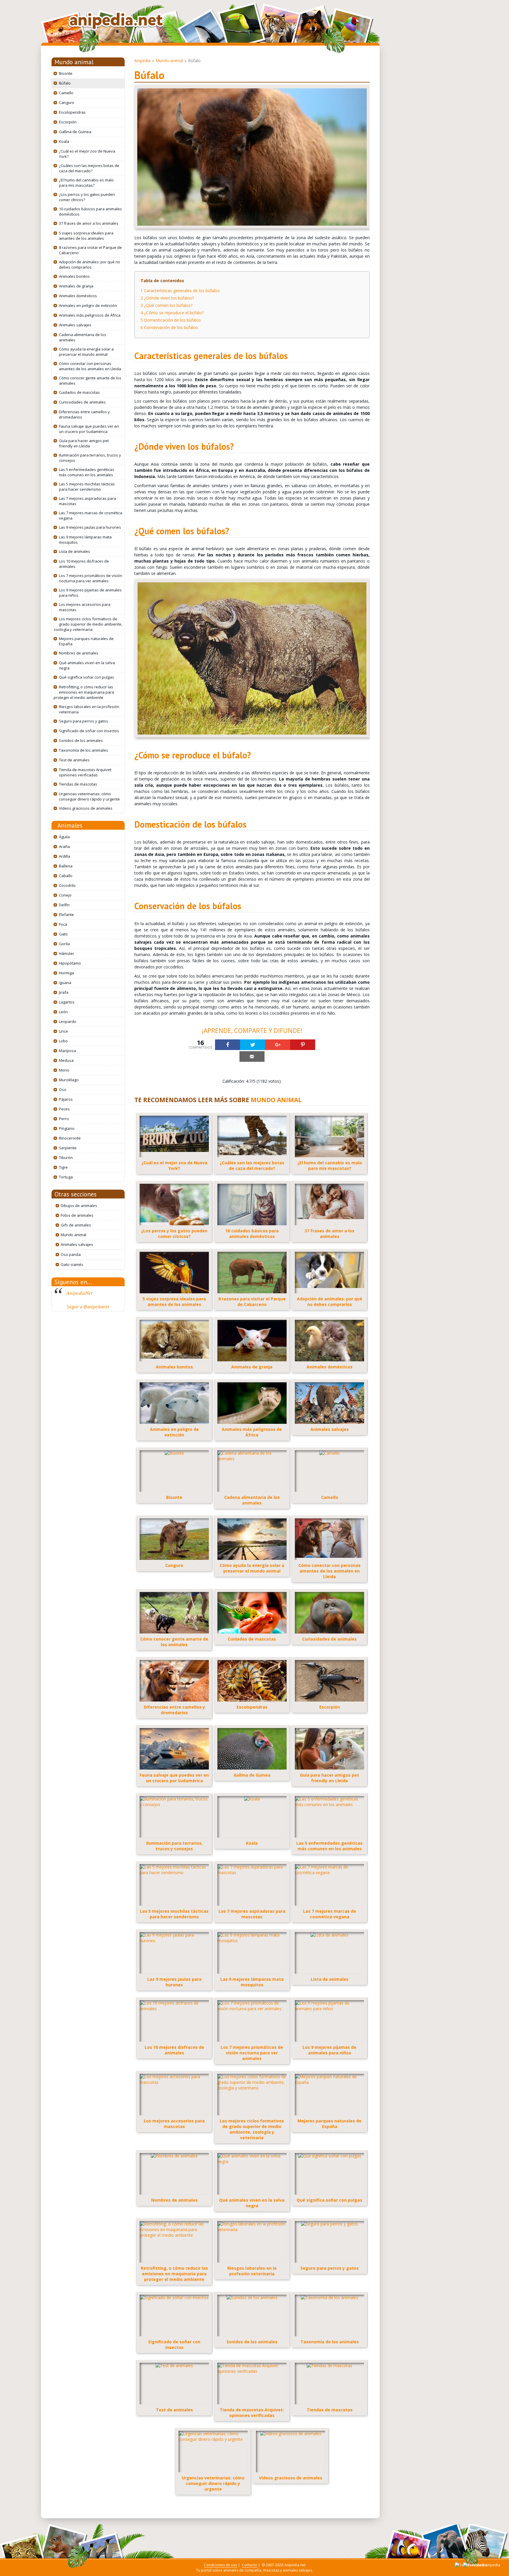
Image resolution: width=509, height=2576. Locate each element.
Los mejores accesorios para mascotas (85, 607)
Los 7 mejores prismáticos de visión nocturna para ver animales (91, 578)
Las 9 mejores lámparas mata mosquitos (85, 540)
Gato (63, 934)
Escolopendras (72, 112)
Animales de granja (76, 286)
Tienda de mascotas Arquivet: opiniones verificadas (85, 772)
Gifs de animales (76, 1225)
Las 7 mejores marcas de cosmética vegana (91, 515)
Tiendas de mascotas (78, 784)
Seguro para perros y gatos (84, 721)
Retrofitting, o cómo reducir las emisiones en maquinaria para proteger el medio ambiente (84, 692)
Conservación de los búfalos (169, 327)
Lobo (63, 1041)
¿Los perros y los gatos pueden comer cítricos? (87, 197)
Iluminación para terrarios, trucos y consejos (90, 458)
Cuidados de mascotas (79, 392)
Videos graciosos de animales (86, 808)
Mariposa (67, 1051)
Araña (64, 846)
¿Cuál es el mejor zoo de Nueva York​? (87, 154)
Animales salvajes (75, 325)
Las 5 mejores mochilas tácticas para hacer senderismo (87, 487)
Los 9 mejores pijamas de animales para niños (90, 593)
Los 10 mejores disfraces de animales (84, 564)
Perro (64, 1119)
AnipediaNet (79, 1293)
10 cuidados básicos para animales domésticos (90, 211)
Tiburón (66, 1158)
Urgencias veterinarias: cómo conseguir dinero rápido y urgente (89, 796)
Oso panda (71, 1254)
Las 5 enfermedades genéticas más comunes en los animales (87, 472)
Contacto (249, 2565)
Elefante (66, 915)
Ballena (66, 866)
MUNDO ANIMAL (276, 1100)
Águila (64, 837)
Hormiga (66, 973)
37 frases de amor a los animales (89, 223)
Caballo (66, 876)
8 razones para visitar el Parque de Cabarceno (90, 250)
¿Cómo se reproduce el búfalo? (172, 313)
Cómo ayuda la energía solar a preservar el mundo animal (86, 352)
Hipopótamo (70, 963)
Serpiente (68, 1148)
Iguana (65, 983)
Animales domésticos (78, 296)
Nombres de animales (79, 653)
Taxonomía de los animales (84, 750)
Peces (64, 1109)
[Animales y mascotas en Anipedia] (116, 21)
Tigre (63, 1167)
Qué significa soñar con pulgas (86, 677)
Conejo (65, 895)
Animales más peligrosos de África (90, 315)
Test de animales (74, 760)
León (63, 1012)
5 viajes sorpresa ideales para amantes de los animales (86, 236)
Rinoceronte (70, 1138)
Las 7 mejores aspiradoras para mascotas (87, 501)
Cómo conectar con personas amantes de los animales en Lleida (90, 366)
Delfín (64, 905)
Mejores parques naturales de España (86, 641)
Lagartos (67, 1002)
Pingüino (67, 1128)
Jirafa (64, 992)
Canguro (67, 102)
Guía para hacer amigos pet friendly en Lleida (84, 443)
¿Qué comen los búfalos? (166, 305)
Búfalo (65, 83)
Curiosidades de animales (82, 402)
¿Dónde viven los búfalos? (167, 298)
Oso (63, 1089)
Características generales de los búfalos (180, 291)
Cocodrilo (67, 885)
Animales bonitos (74, 276)
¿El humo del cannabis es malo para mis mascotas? (86, 183)
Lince (63, 1031)
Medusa (66, 1060)
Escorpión (68, 122)
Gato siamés (72, 1264)
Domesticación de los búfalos (171, 320)
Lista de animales (75, 551)
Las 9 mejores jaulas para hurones (90, 527)
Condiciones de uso (220, 2565)
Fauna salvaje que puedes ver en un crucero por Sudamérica (89, 429)
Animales (70, 825)
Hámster (67, 953)
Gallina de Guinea (75, 132)
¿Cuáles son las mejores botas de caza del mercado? (89, 168)
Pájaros (66, 1099)
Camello (66, 93)
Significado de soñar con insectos (89, 731)
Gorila (64, 944)
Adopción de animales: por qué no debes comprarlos (90, 264)
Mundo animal (74, 62)
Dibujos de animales (79, 1206)
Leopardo (68, 1021)
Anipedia (142, 61)
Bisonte (66, 73)
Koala (64, 141)
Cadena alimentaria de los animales (82, 337)
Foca (63, 924)
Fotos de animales (77, 1215)
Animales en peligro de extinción (88, 305)
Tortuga (66, 1177)
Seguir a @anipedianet (88, 1307)
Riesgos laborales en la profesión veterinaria (89, 709)
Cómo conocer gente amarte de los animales (90, 381)
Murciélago (69, 1080)
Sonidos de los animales (81, 740)
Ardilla (65, 856)
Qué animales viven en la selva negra (87, 665)
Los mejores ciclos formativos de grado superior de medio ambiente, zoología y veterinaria (88, 624)
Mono (64, 1070)
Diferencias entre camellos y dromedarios (84, 414)
